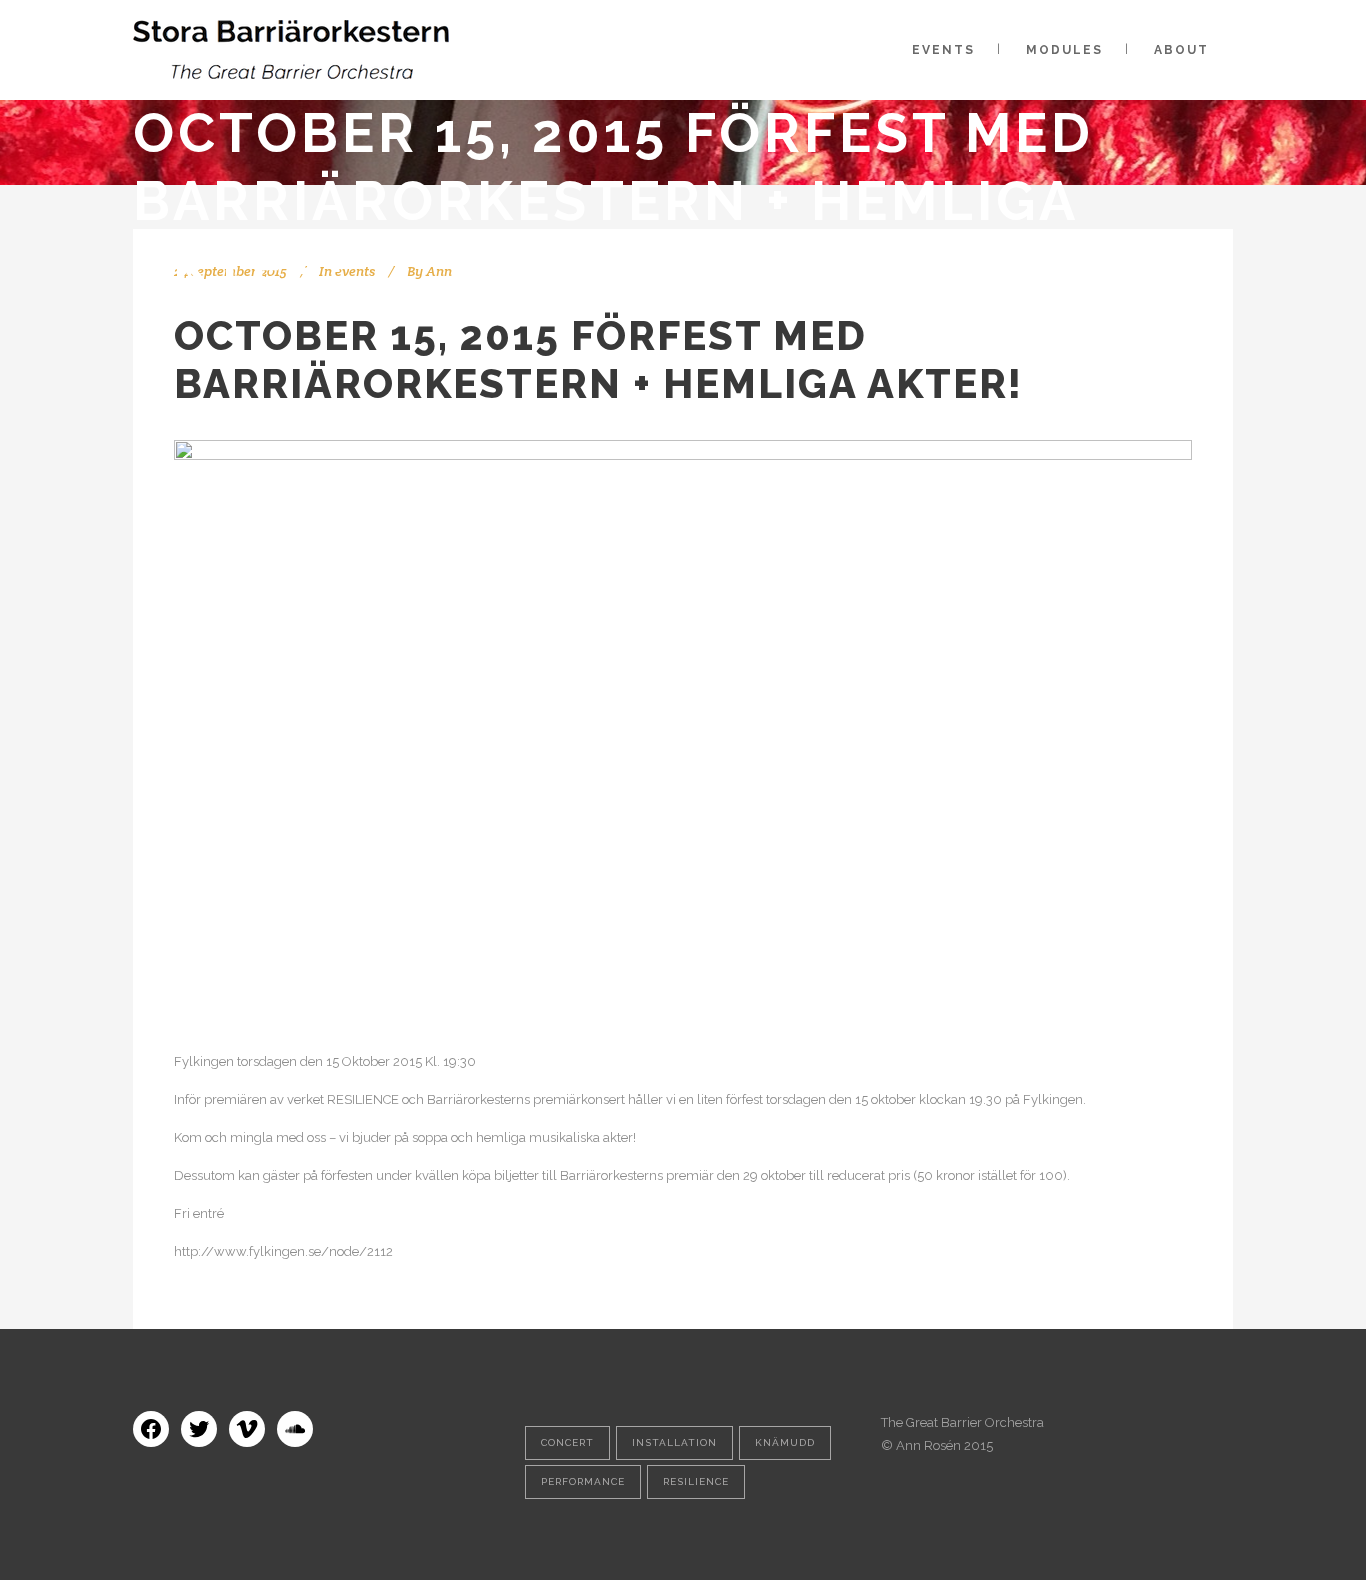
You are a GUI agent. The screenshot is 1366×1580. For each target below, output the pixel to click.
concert (567, 1442)
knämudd (785, 1442)
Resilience (696, 1481)
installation (674, 1442)
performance (583, 1481)
